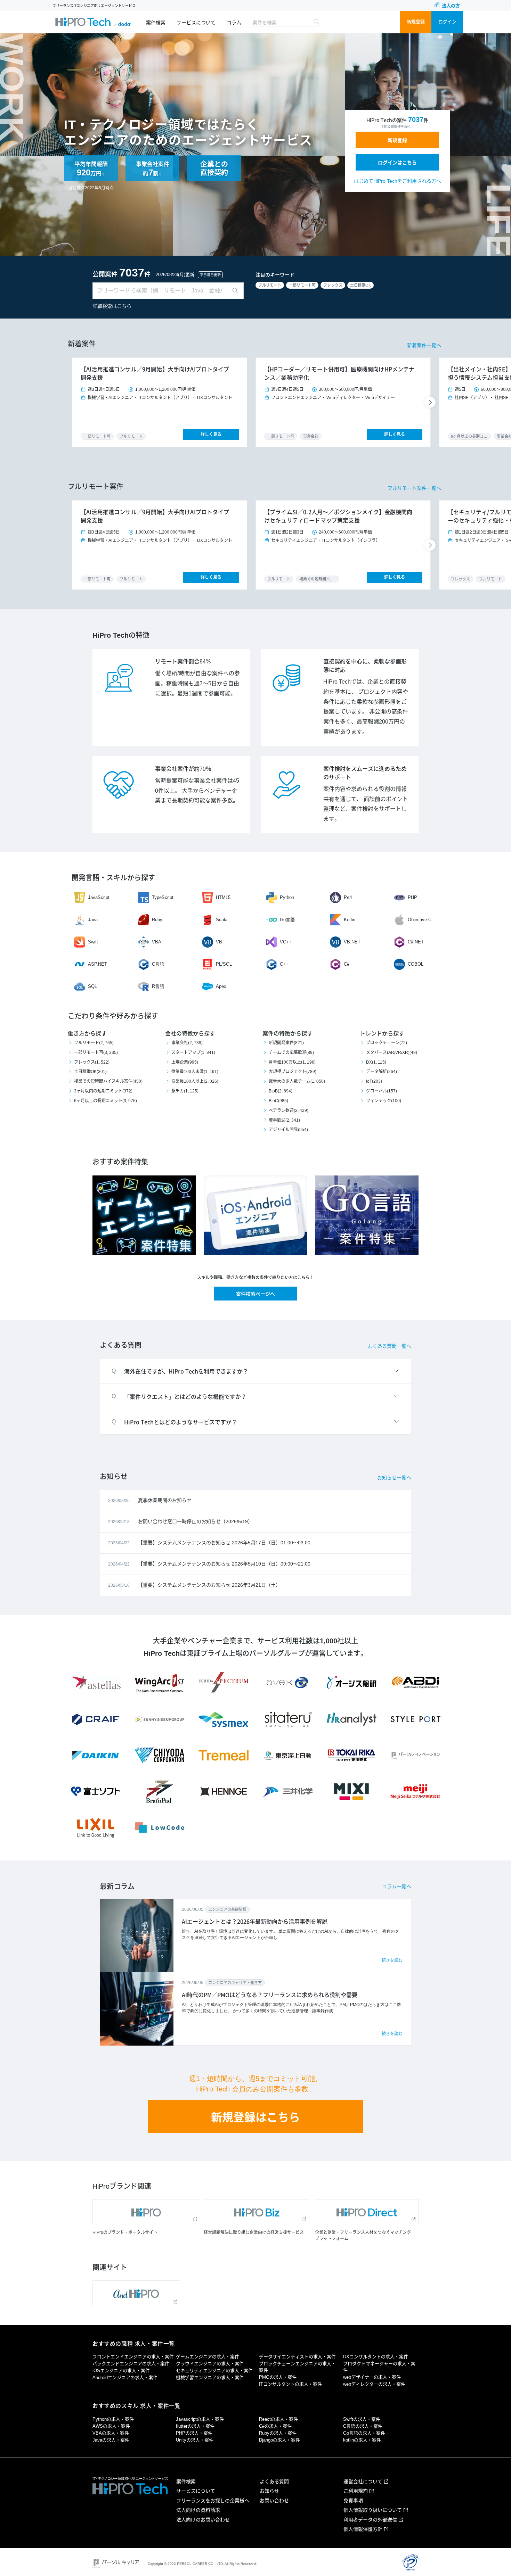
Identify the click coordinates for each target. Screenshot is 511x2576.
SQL (92, 986)
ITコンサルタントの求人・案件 (290, 2384)
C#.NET (416, 942)
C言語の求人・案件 (363, 2426)
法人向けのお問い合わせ (203, 2520)
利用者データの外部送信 (370, 2520)
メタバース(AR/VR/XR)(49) (392, 1052)
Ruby (157, 920)
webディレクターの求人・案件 (374, 2384)
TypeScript (163, 897)
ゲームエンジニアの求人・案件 (208, 2357)
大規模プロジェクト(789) (293, 1072)
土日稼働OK (360, 285)
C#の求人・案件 (275, 2426)
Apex (221, 986)
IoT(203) (374, 1081)
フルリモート (270, 285)
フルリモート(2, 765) (94, 1043)
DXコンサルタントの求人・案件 (376, 2357)
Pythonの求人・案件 (113, 2419)
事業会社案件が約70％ (183, 769)
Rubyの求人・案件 (278, 2433)
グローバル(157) (382, 1091)
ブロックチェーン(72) (387, 1043)
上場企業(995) (185, 1062)
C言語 (158, 964)
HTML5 (223, 897)
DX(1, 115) (376, 1062)
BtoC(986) (278, 1101)
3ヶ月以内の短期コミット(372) (103, 1091)
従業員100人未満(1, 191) (195, 1072)
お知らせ (269, 2491)
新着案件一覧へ (424, 345)
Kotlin (350, 920)
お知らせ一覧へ (394, 1478)
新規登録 (416, 22)
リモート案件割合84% (183, 662)
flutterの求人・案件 (195, 2426)
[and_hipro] (136, 2293)
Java (93, 920)
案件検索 (156, 23)
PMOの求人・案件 (278, 2377)
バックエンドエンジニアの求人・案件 (131, 2364)
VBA (157, 942)
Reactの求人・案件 (278, 2419)
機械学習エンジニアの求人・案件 (210, 2377)
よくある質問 (274, 2482)
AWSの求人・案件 (111, 2426)
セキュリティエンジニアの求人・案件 (214, 2371)
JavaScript (99, 897)
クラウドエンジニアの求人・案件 (210, 2364)
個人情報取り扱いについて (373, 2510)
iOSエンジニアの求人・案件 (121, 2371)
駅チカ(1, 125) (185, 1091)
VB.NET (352, 942)
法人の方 (451, 6)
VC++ (286, 942)
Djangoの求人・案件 (279, 2440)
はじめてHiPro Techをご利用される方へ (398, 181)
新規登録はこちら (255, 2117)
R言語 (158, 986)
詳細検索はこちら (112, 306)
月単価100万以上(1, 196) (292, 1062)
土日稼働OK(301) (90, 1072)
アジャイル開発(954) (288, 1130)
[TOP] (93, 22)
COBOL (416, 964)
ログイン (447, 22)
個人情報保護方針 (363, 2529)
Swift (93, 942)
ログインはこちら (397, 163)
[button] (431, 402)
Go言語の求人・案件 (364, 2433)
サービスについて (196, 23)
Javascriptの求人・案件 (200, 2419)
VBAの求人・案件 (111, 2433)
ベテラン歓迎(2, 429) (289, 1111)
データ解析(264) (382, 1072)
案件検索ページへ (255, 1294)
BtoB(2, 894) (281, 1091)
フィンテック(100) (384, 1101)
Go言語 (287, 920)
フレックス (333, 285)
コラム (234, 23)
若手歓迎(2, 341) (284, 1120)
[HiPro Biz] (257, 2212)
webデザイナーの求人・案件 (372, 2377)
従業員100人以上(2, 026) (195, 1081)
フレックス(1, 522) (92, 1062)
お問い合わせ (274, 2501)
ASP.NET (98, 964)
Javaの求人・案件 (111, 2440)
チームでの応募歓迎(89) (291, 1052)
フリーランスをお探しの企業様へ (213, 2501)
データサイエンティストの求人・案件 (297, 2357)
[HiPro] (146, 2212)
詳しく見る (211, 435)
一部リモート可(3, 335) (96, 1052)
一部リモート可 (302, 285)
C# (347, 964)
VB (219, 942)
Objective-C (420, 920)
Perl (348, 897)
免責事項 (353, 2501)
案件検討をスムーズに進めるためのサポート (365, 773)
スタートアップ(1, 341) (193, 1052)
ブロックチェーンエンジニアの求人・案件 (297, 2367)
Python (287, 897)
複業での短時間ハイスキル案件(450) (108, 1081)
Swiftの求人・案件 (362, 2419)
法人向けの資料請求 (198, 2510)
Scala (222, 920)
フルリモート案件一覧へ (414, 488)
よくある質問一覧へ (389, 1346)
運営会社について (363, 2482)
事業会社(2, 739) (187, 1043)
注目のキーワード (275, 275)
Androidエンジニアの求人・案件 (125, 2377)
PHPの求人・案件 (194, 2433)
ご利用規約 (356, 2491)
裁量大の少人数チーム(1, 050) (297, 1081)
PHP (412, 897)
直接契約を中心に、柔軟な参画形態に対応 (365, 666)
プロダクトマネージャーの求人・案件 (379, 2367)
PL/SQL (224, 964)
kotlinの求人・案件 (362, 2440)
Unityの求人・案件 (195, 2440)
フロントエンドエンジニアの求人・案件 (133, 2357)
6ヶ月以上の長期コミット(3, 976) (106, 1101)
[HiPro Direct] (367, 2212)
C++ (284, 964)
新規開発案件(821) (286, 1043)
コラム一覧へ (397, 1886)
